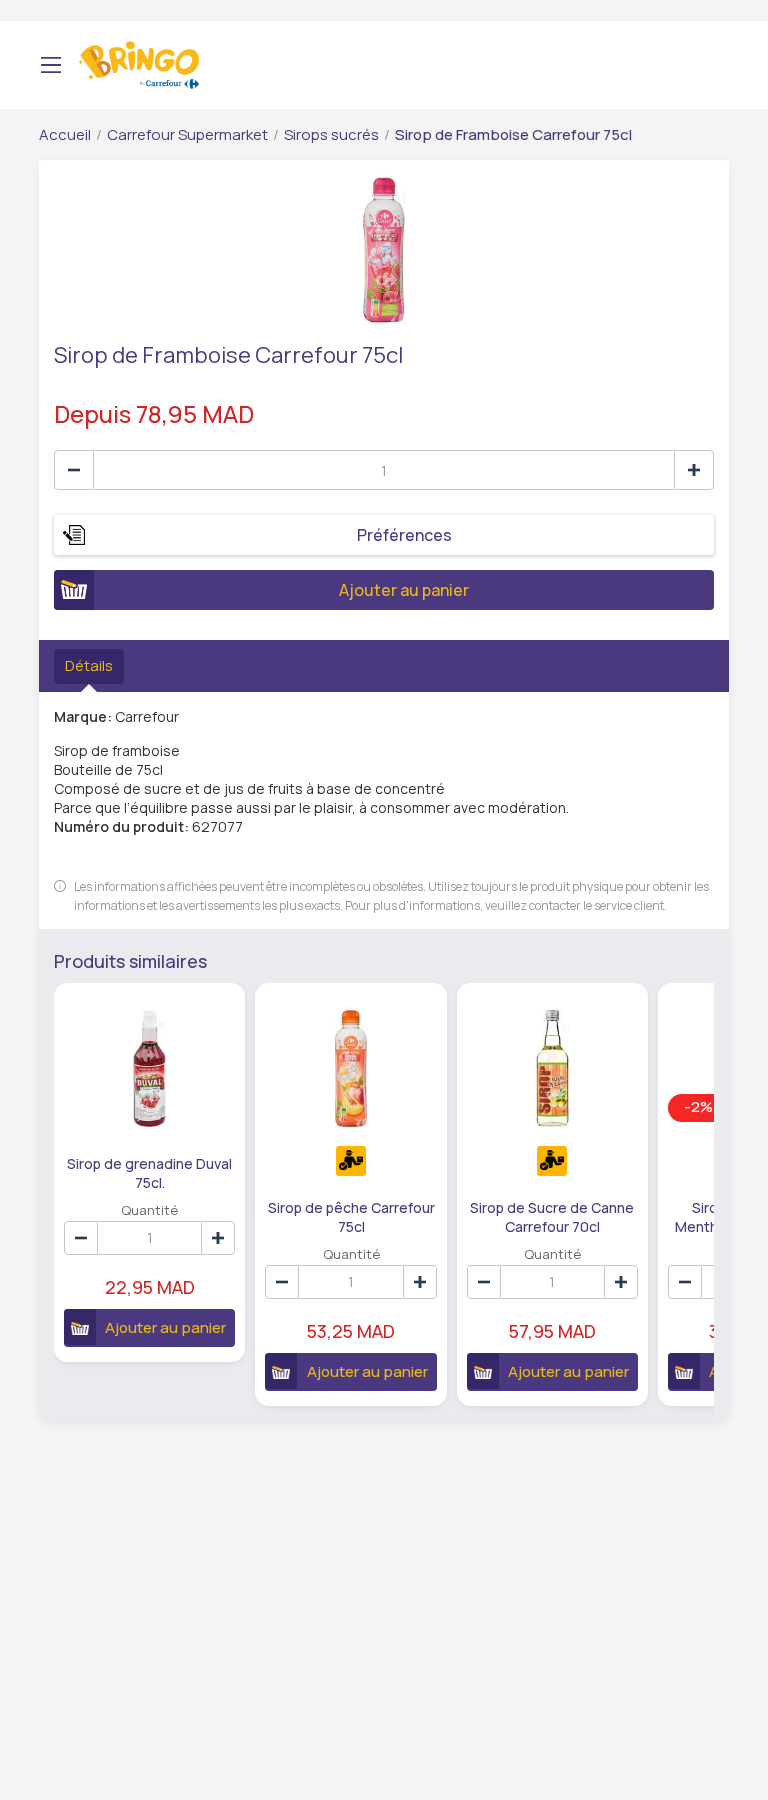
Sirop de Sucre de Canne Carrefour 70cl (552, 1216)
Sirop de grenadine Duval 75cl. (149, 1172)
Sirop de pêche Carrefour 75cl (351, 1216)
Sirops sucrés (331, 134)
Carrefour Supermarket (187, 134)
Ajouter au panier (404, 590)
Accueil (65, 134)
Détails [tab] (89, 665)
